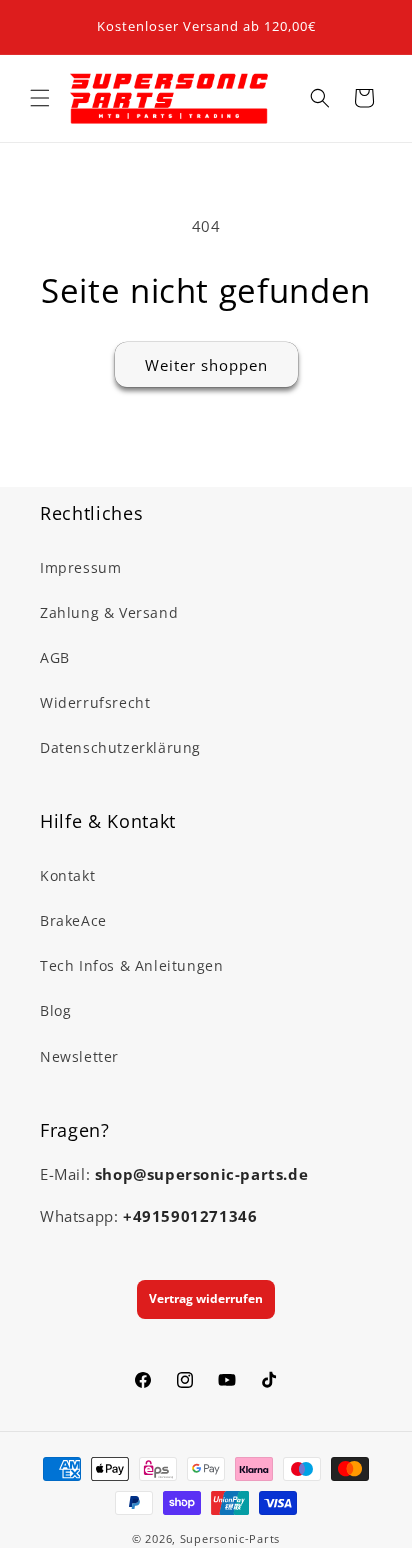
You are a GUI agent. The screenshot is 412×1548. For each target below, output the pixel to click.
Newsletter (79, 1056)
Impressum (80, 567)
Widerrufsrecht (95, 702)
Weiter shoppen (206, 365)
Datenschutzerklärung (120, 747)
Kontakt (67, 875)
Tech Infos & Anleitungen (131, 965)
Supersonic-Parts (230, 1538)
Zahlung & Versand (109, 612)
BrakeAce (73, 920)
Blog (55, 1010)
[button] (40, 98)
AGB (55, 657)
